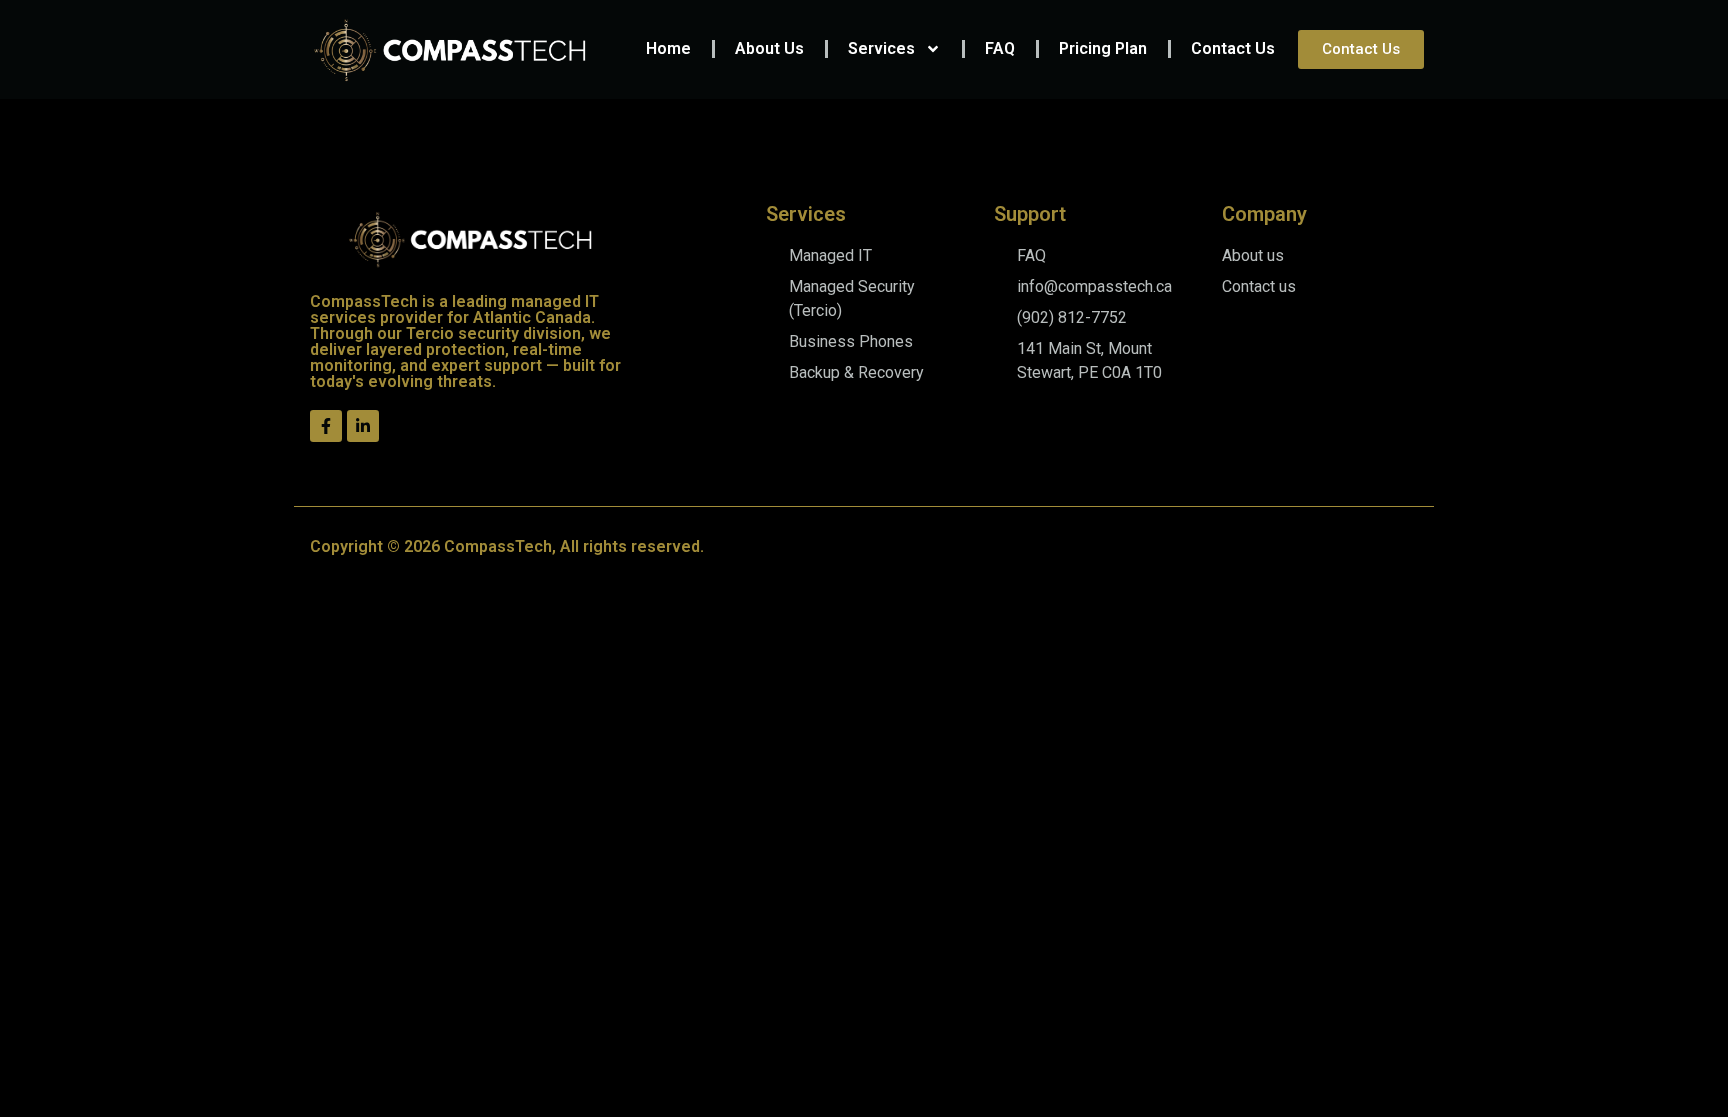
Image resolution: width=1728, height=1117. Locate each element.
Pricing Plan (1103, 48)
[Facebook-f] (326, 426)
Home (668, 48)
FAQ (1000, 48)
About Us (769, 48)
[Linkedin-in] (363, 426)
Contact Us (1233, 48)
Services (881, 48)
